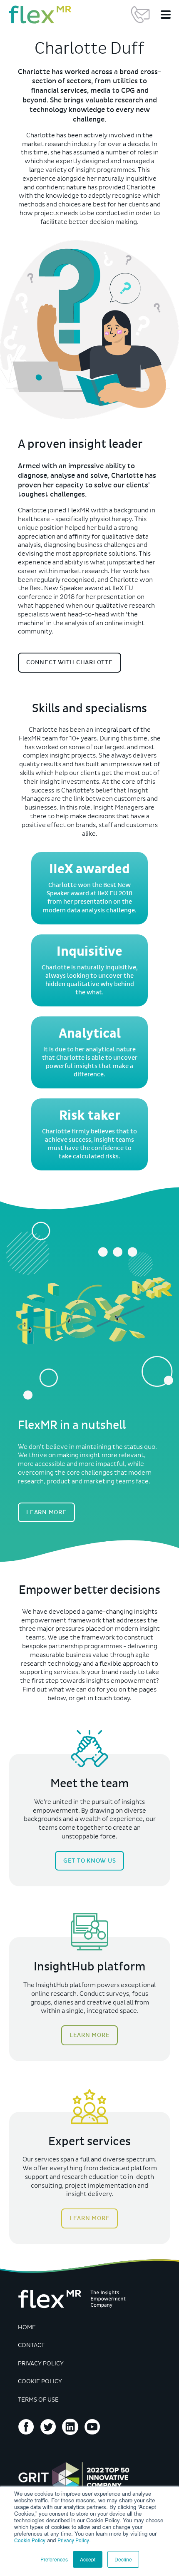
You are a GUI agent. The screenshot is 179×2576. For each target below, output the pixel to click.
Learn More (46, 1512)
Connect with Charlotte (70, 662)
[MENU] (166, 15)
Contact (31, 2345)
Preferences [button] (54, 2559)
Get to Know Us (90, 1861)
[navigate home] (40, 15)
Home (27, 2327)
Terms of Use (38, 2400)
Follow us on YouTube (92, 2427)
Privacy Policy (73, 2540)
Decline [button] (123, 2559)
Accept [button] (88, 2559)
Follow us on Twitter (48, 2427)
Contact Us (140, 15)
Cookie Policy (30, 2540)
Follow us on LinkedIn (70, 2427)
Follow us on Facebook (26, 2427)
